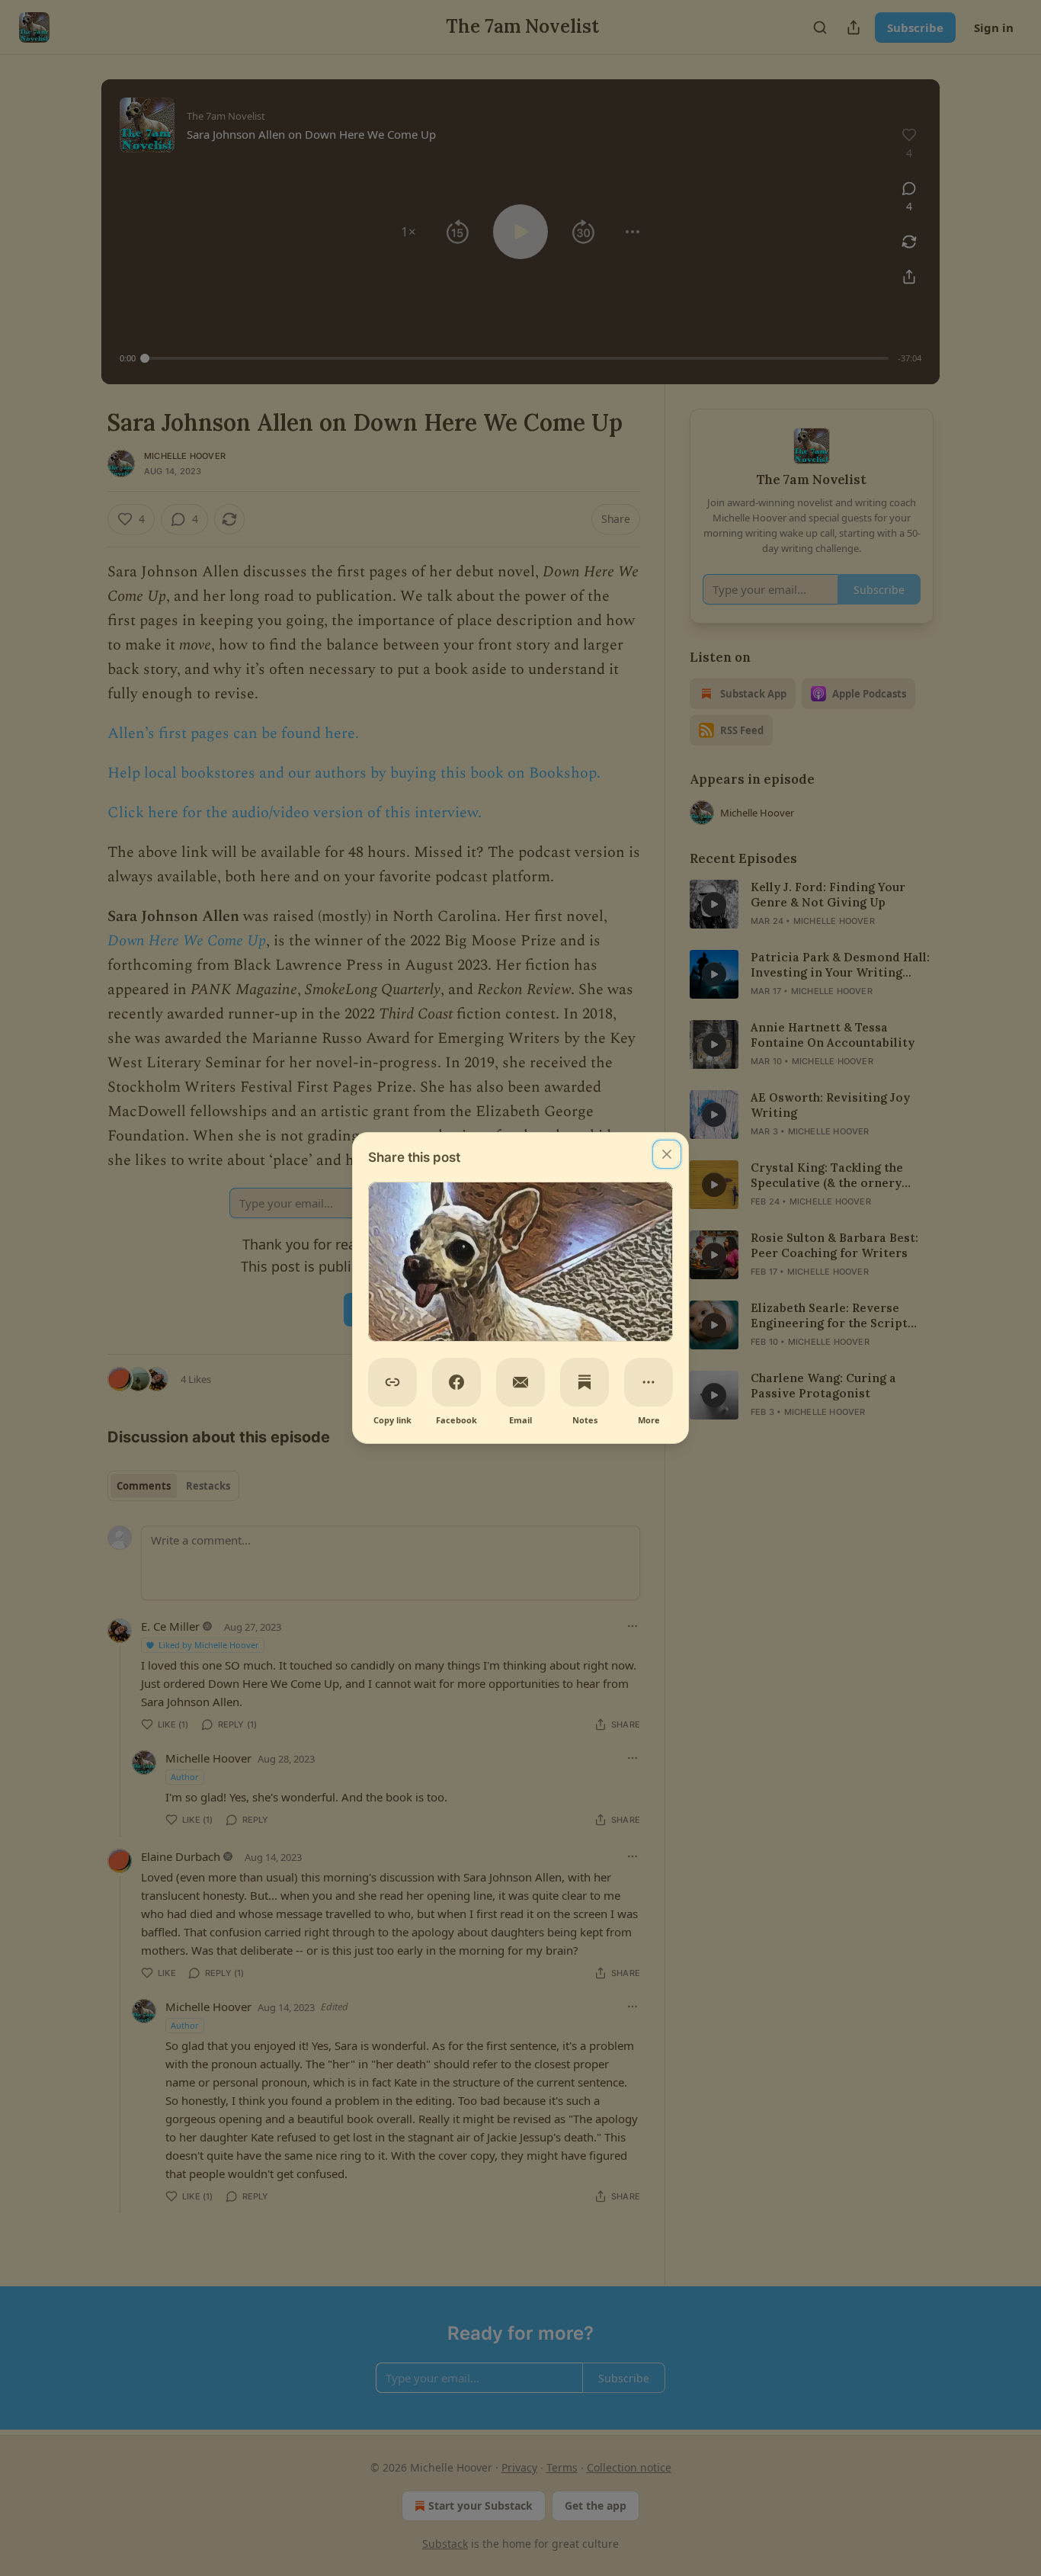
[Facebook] (456, 1382)
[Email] (520, 1382)
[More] (649, 1382)
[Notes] (585, 1382)
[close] (667, 1154)
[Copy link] (392, 1382)
